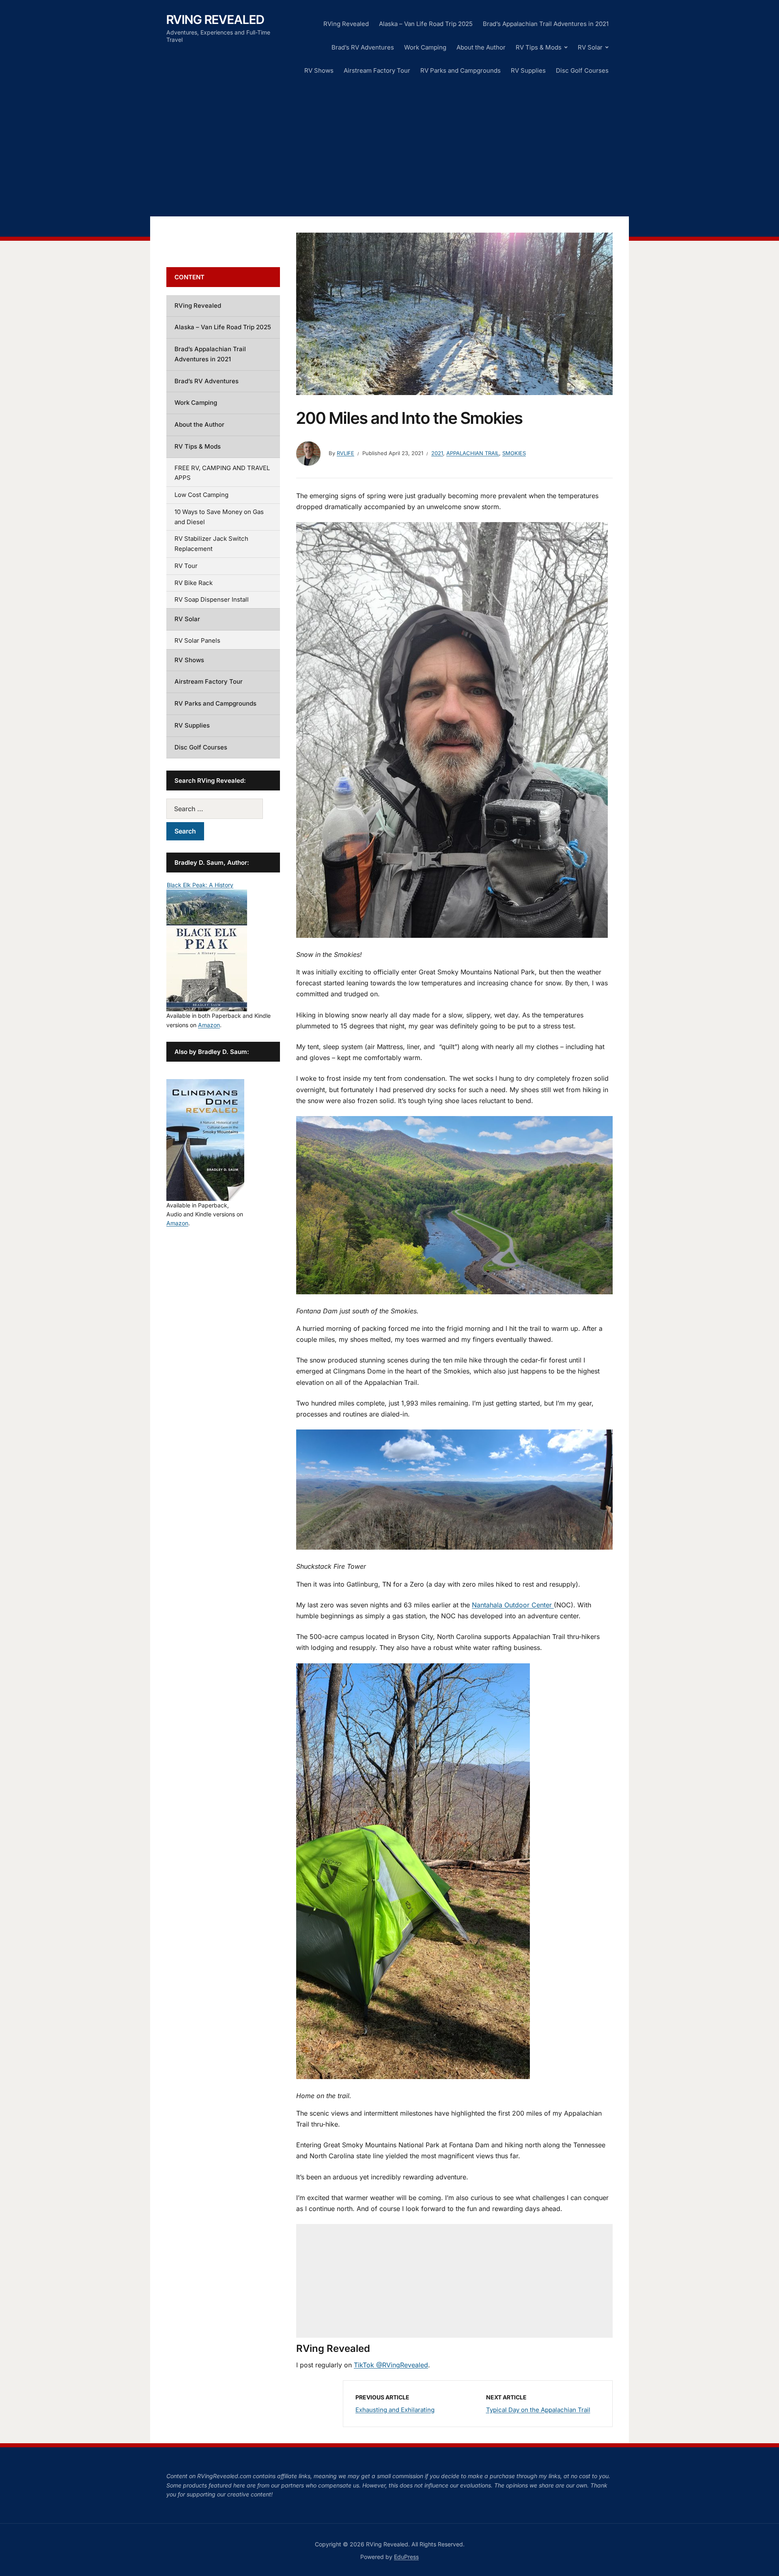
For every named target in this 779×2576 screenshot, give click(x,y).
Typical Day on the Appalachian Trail (538, 2410)
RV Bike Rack (194, 583)
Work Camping (425, 47)
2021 (437, 453)
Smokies (514, 453)
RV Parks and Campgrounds (461, 70)
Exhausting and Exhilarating (395, 2410)
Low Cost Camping (201, 495)
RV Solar (590, 47)
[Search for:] (223, 809)
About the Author (481, 47)
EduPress (406, 2557)
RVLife (345, 453)
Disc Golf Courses (582, 70)
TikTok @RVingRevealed (391, 2365)
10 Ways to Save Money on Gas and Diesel (219, 517)
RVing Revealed (215, 19)
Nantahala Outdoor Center (513, 1605)
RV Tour (186, 566)
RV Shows (319, 70)
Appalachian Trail (473, 453)
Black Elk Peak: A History (200, 885)
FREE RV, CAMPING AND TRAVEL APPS (222, 473)
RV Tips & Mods (539, 47)
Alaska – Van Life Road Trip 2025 (426, 24)
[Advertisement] (389, 147)
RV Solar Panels (197, 640)
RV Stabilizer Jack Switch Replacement (211, 544)
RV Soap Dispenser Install (212, 599)
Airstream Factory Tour (377, 70)
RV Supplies (528, 70)
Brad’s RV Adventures (363, 47)
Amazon (209, 1025)
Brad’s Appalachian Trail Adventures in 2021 (546, 24)
